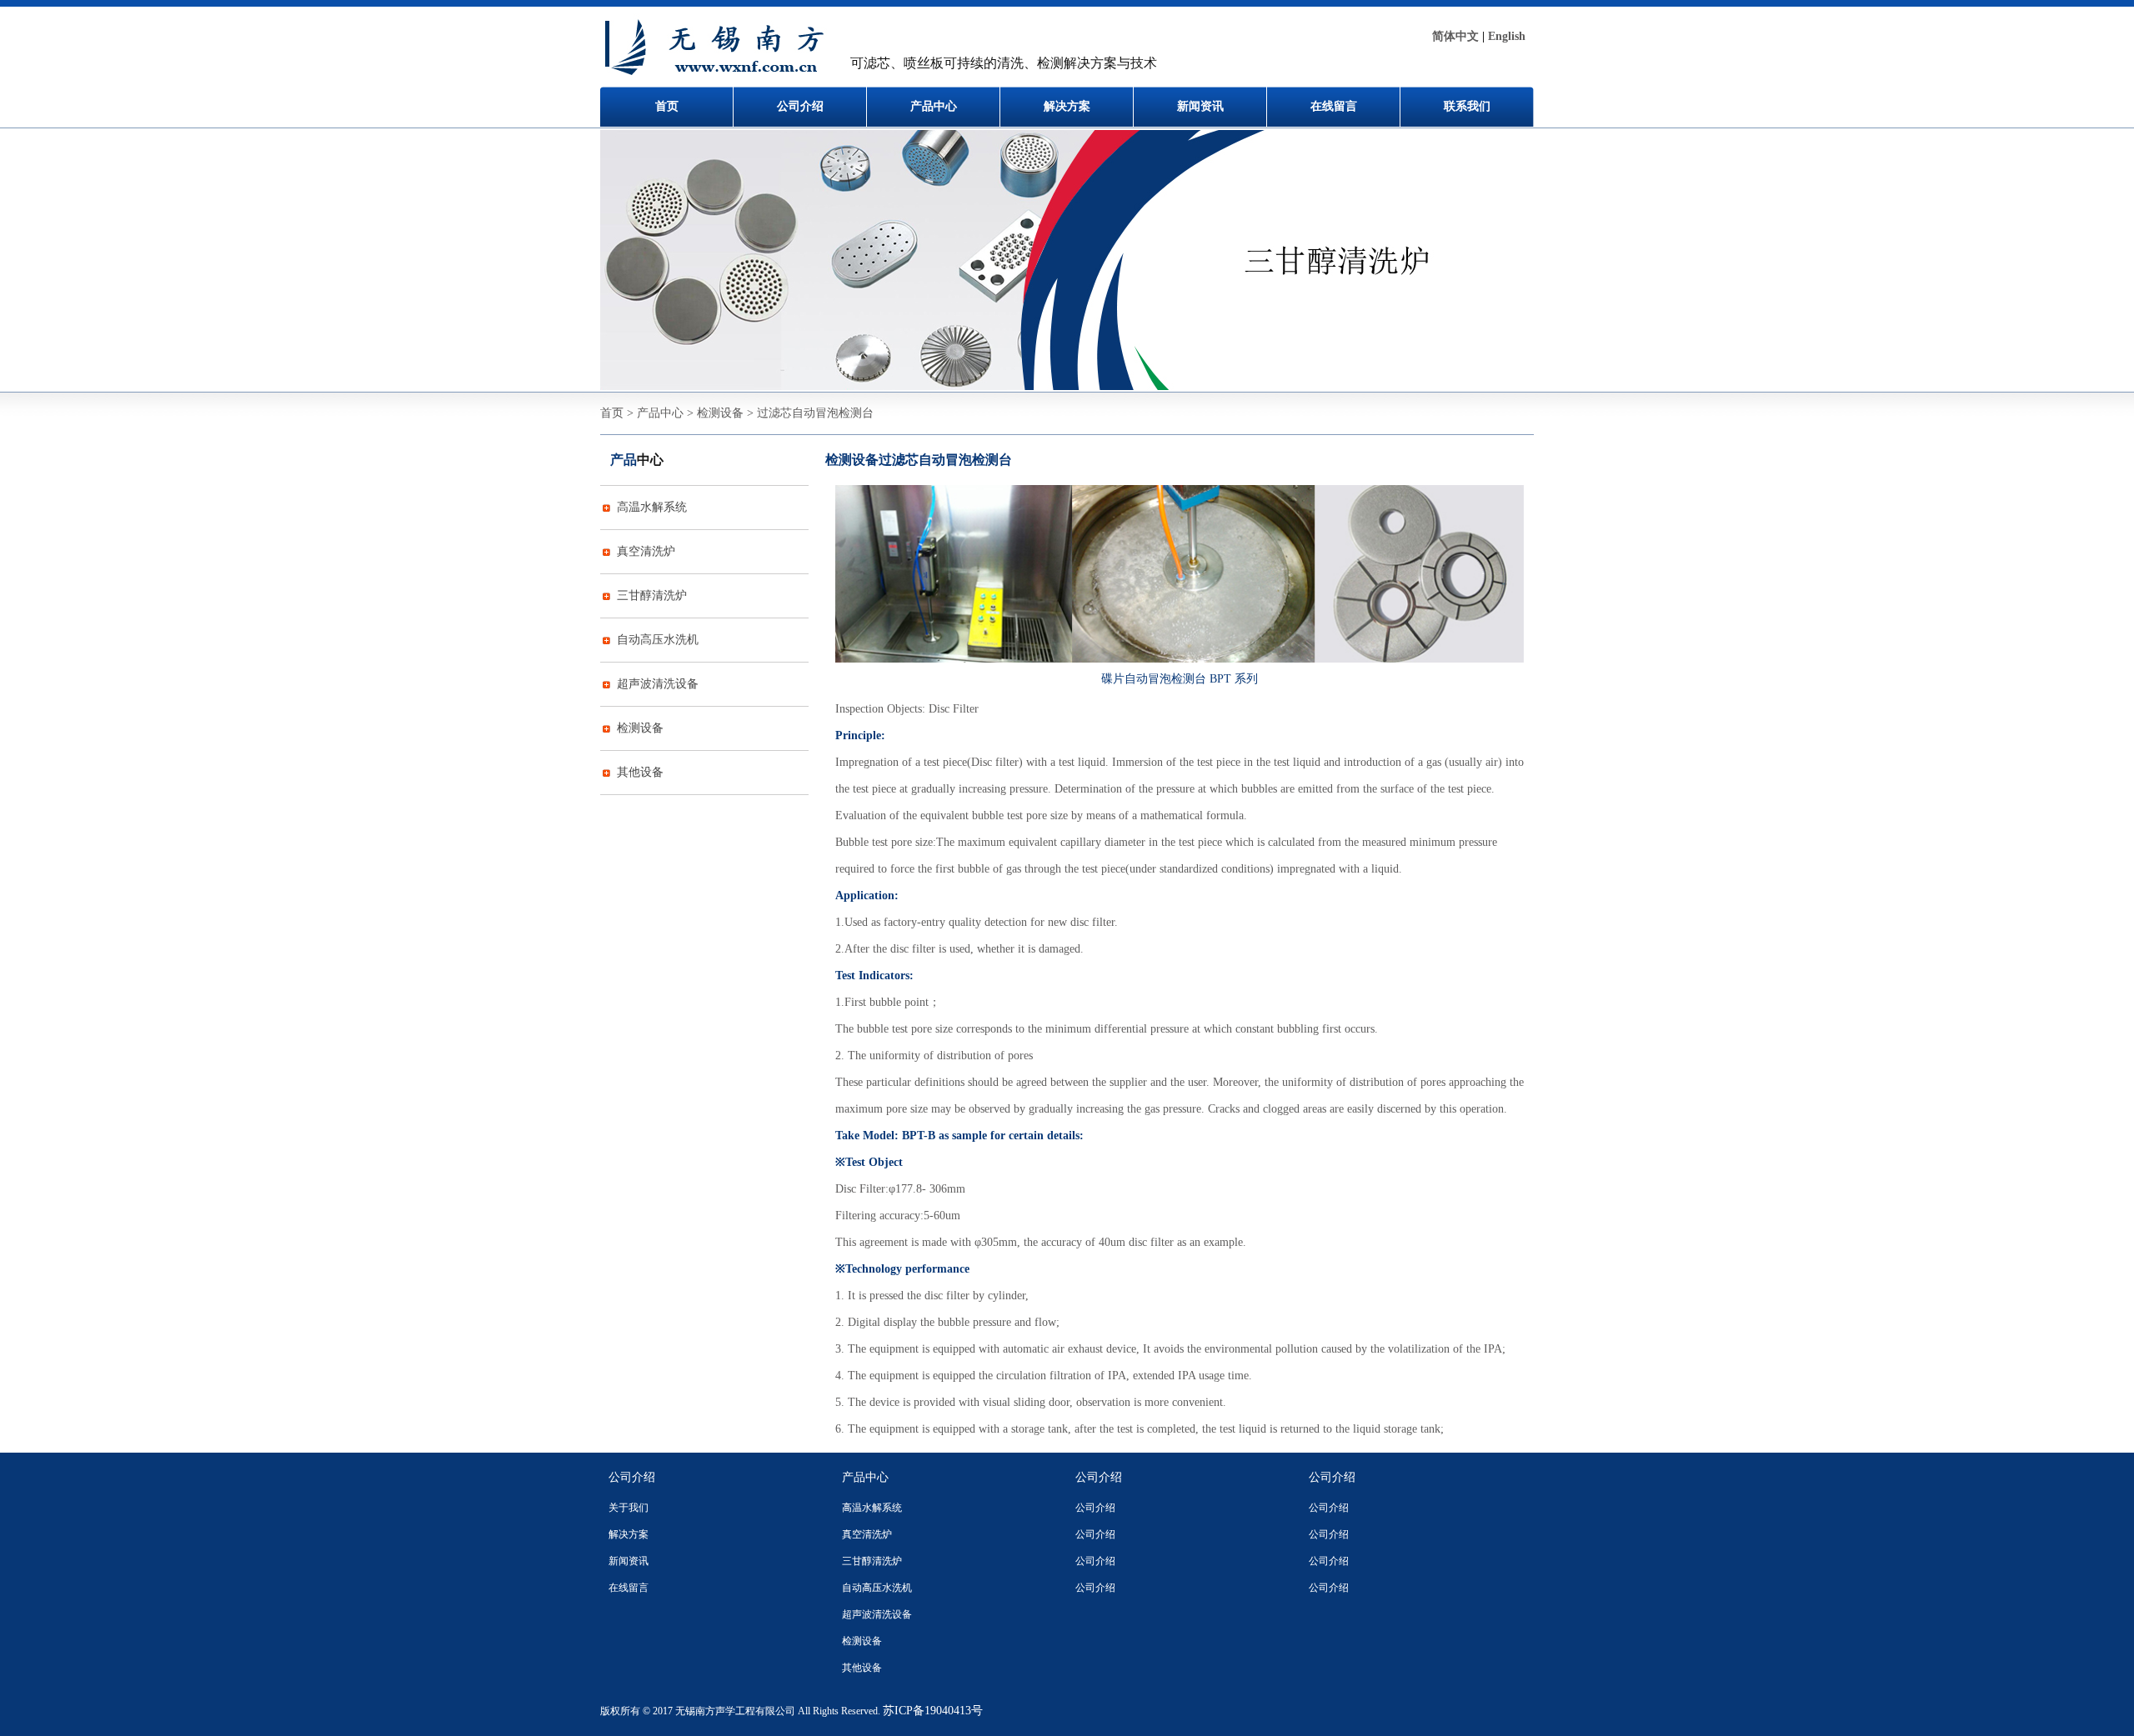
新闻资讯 (1200, 106)
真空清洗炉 (646, 551)
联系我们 (1467, 106)
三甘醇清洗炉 (652, 595)
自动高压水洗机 (658, 640)
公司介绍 (800, 106)
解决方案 (1067, 106)
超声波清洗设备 (658, 684)
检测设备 (640, 728)
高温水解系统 (652, 507)
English (1507, 36)
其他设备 (640, 772)
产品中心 (934, 106)
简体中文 (1455, 36)
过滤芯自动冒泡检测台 (945, 460)
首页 (667, 106)
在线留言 (1334, 106)
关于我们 (629, 1508)
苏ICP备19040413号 (933, 1711)
